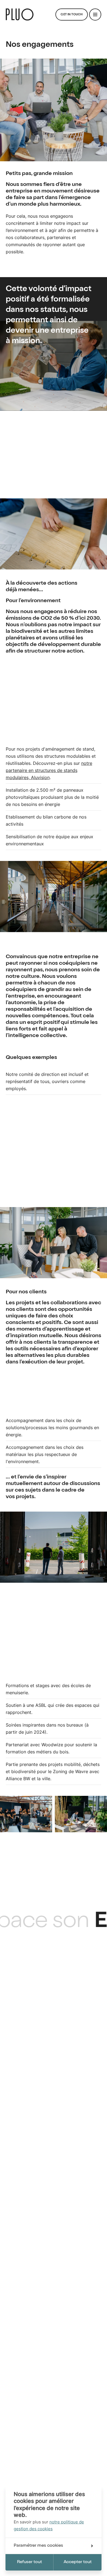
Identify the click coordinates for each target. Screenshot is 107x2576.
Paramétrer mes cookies (38, 2546)
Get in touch (72, 15)
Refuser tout (29, 2562)
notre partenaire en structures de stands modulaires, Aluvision (49, 770)
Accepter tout (78, 2562)
